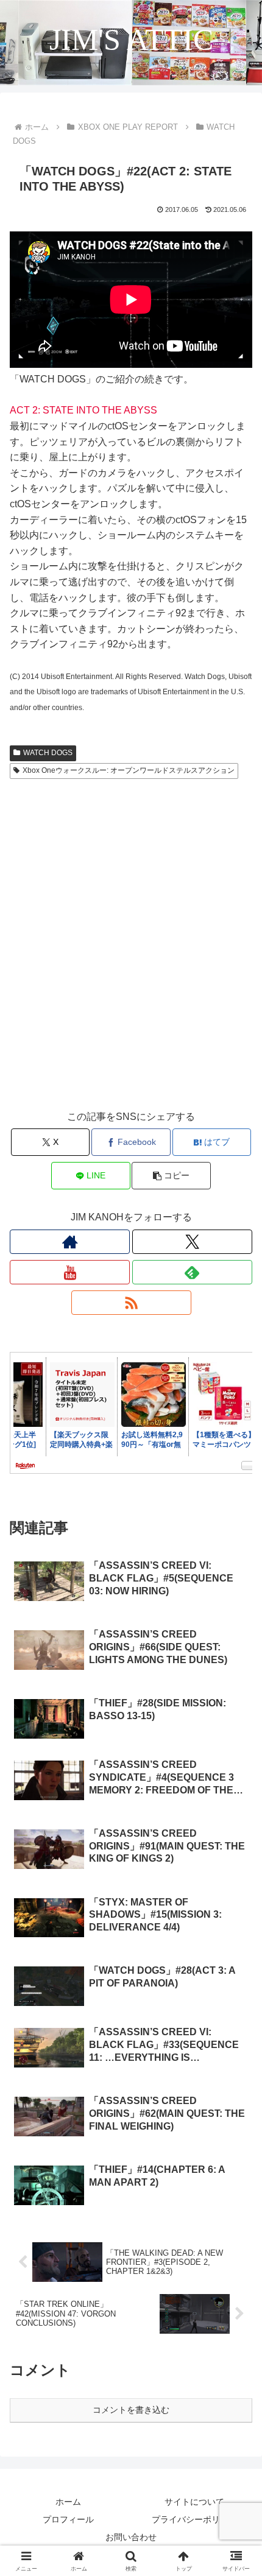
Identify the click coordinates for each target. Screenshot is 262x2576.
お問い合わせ (131, 2537)
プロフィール (68, 2519)
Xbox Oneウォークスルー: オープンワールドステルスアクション (129, 770)
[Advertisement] (131, 956)
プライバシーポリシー (194, 2519)
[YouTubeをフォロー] (70, 1272)
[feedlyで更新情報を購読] (192, 1272)
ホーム (68, 2502)
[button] (171, 1176)
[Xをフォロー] (192, 1242)
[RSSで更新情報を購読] (131, 1303)
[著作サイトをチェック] (70, 1242)
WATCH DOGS (48, 753)
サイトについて (194, 2502)
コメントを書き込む (131, 2410)
